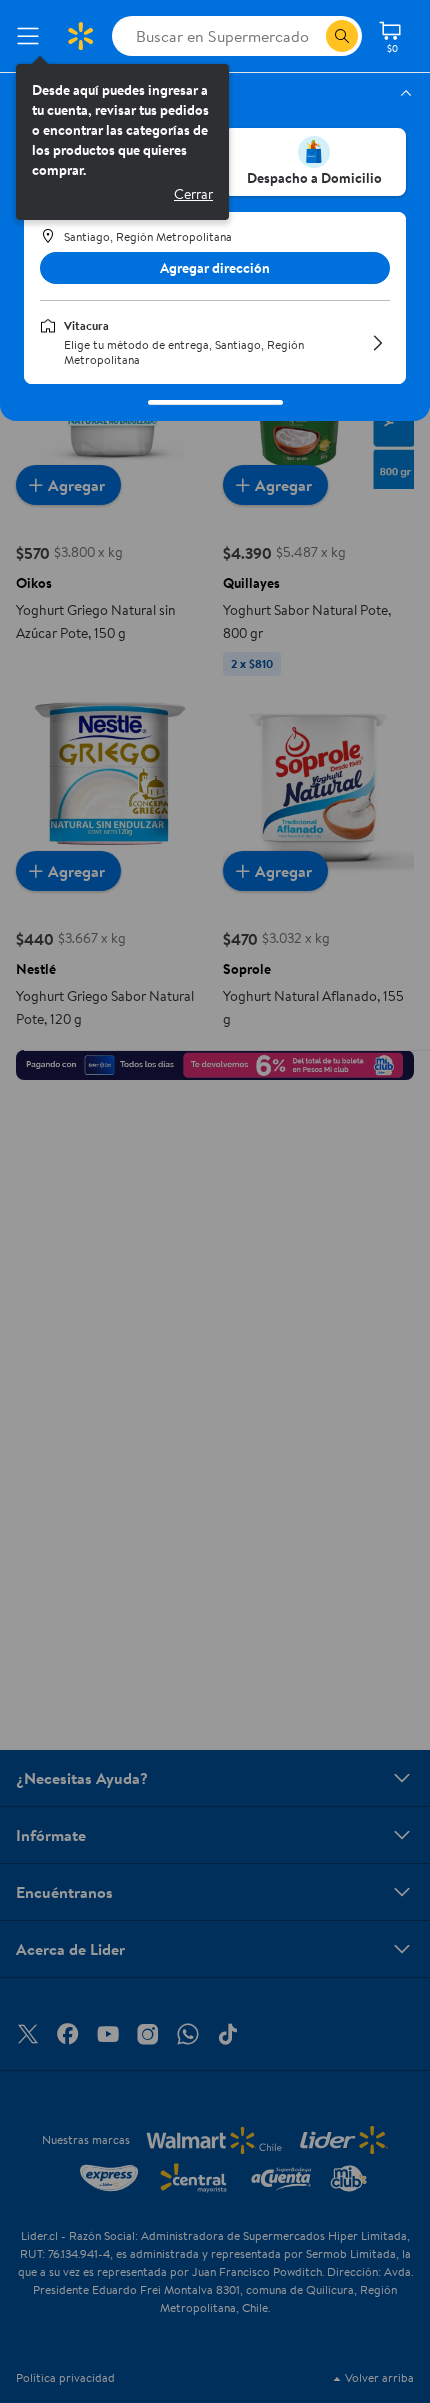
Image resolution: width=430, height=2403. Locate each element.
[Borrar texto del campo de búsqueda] (310, 36)
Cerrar (193, 194)
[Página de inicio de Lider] (80, 36)
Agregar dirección (215, 268)
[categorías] (342, 36)
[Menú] (32, 36)
